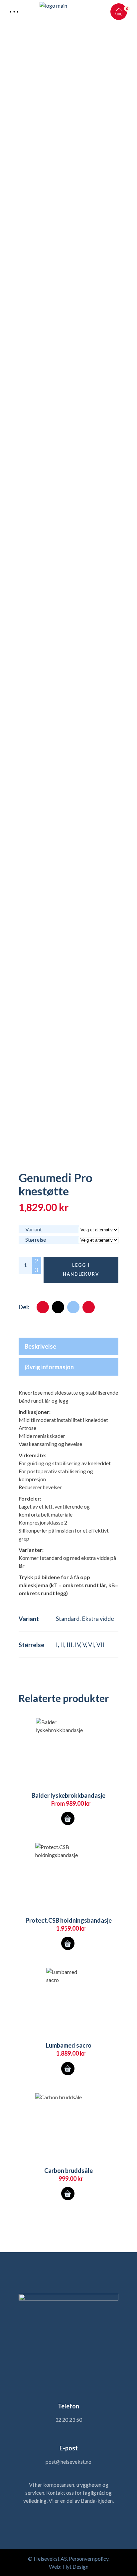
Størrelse (36, 1240)
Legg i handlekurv (81, 1270)
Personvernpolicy (89, 2559)
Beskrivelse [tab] (40, 1346)
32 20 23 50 (69, 2420)
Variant (34, 1229)
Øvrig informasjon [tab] (49, 1367)
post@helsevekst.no (68, 2462)
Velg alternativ (68, 1818)
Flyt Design (75, 2567)
